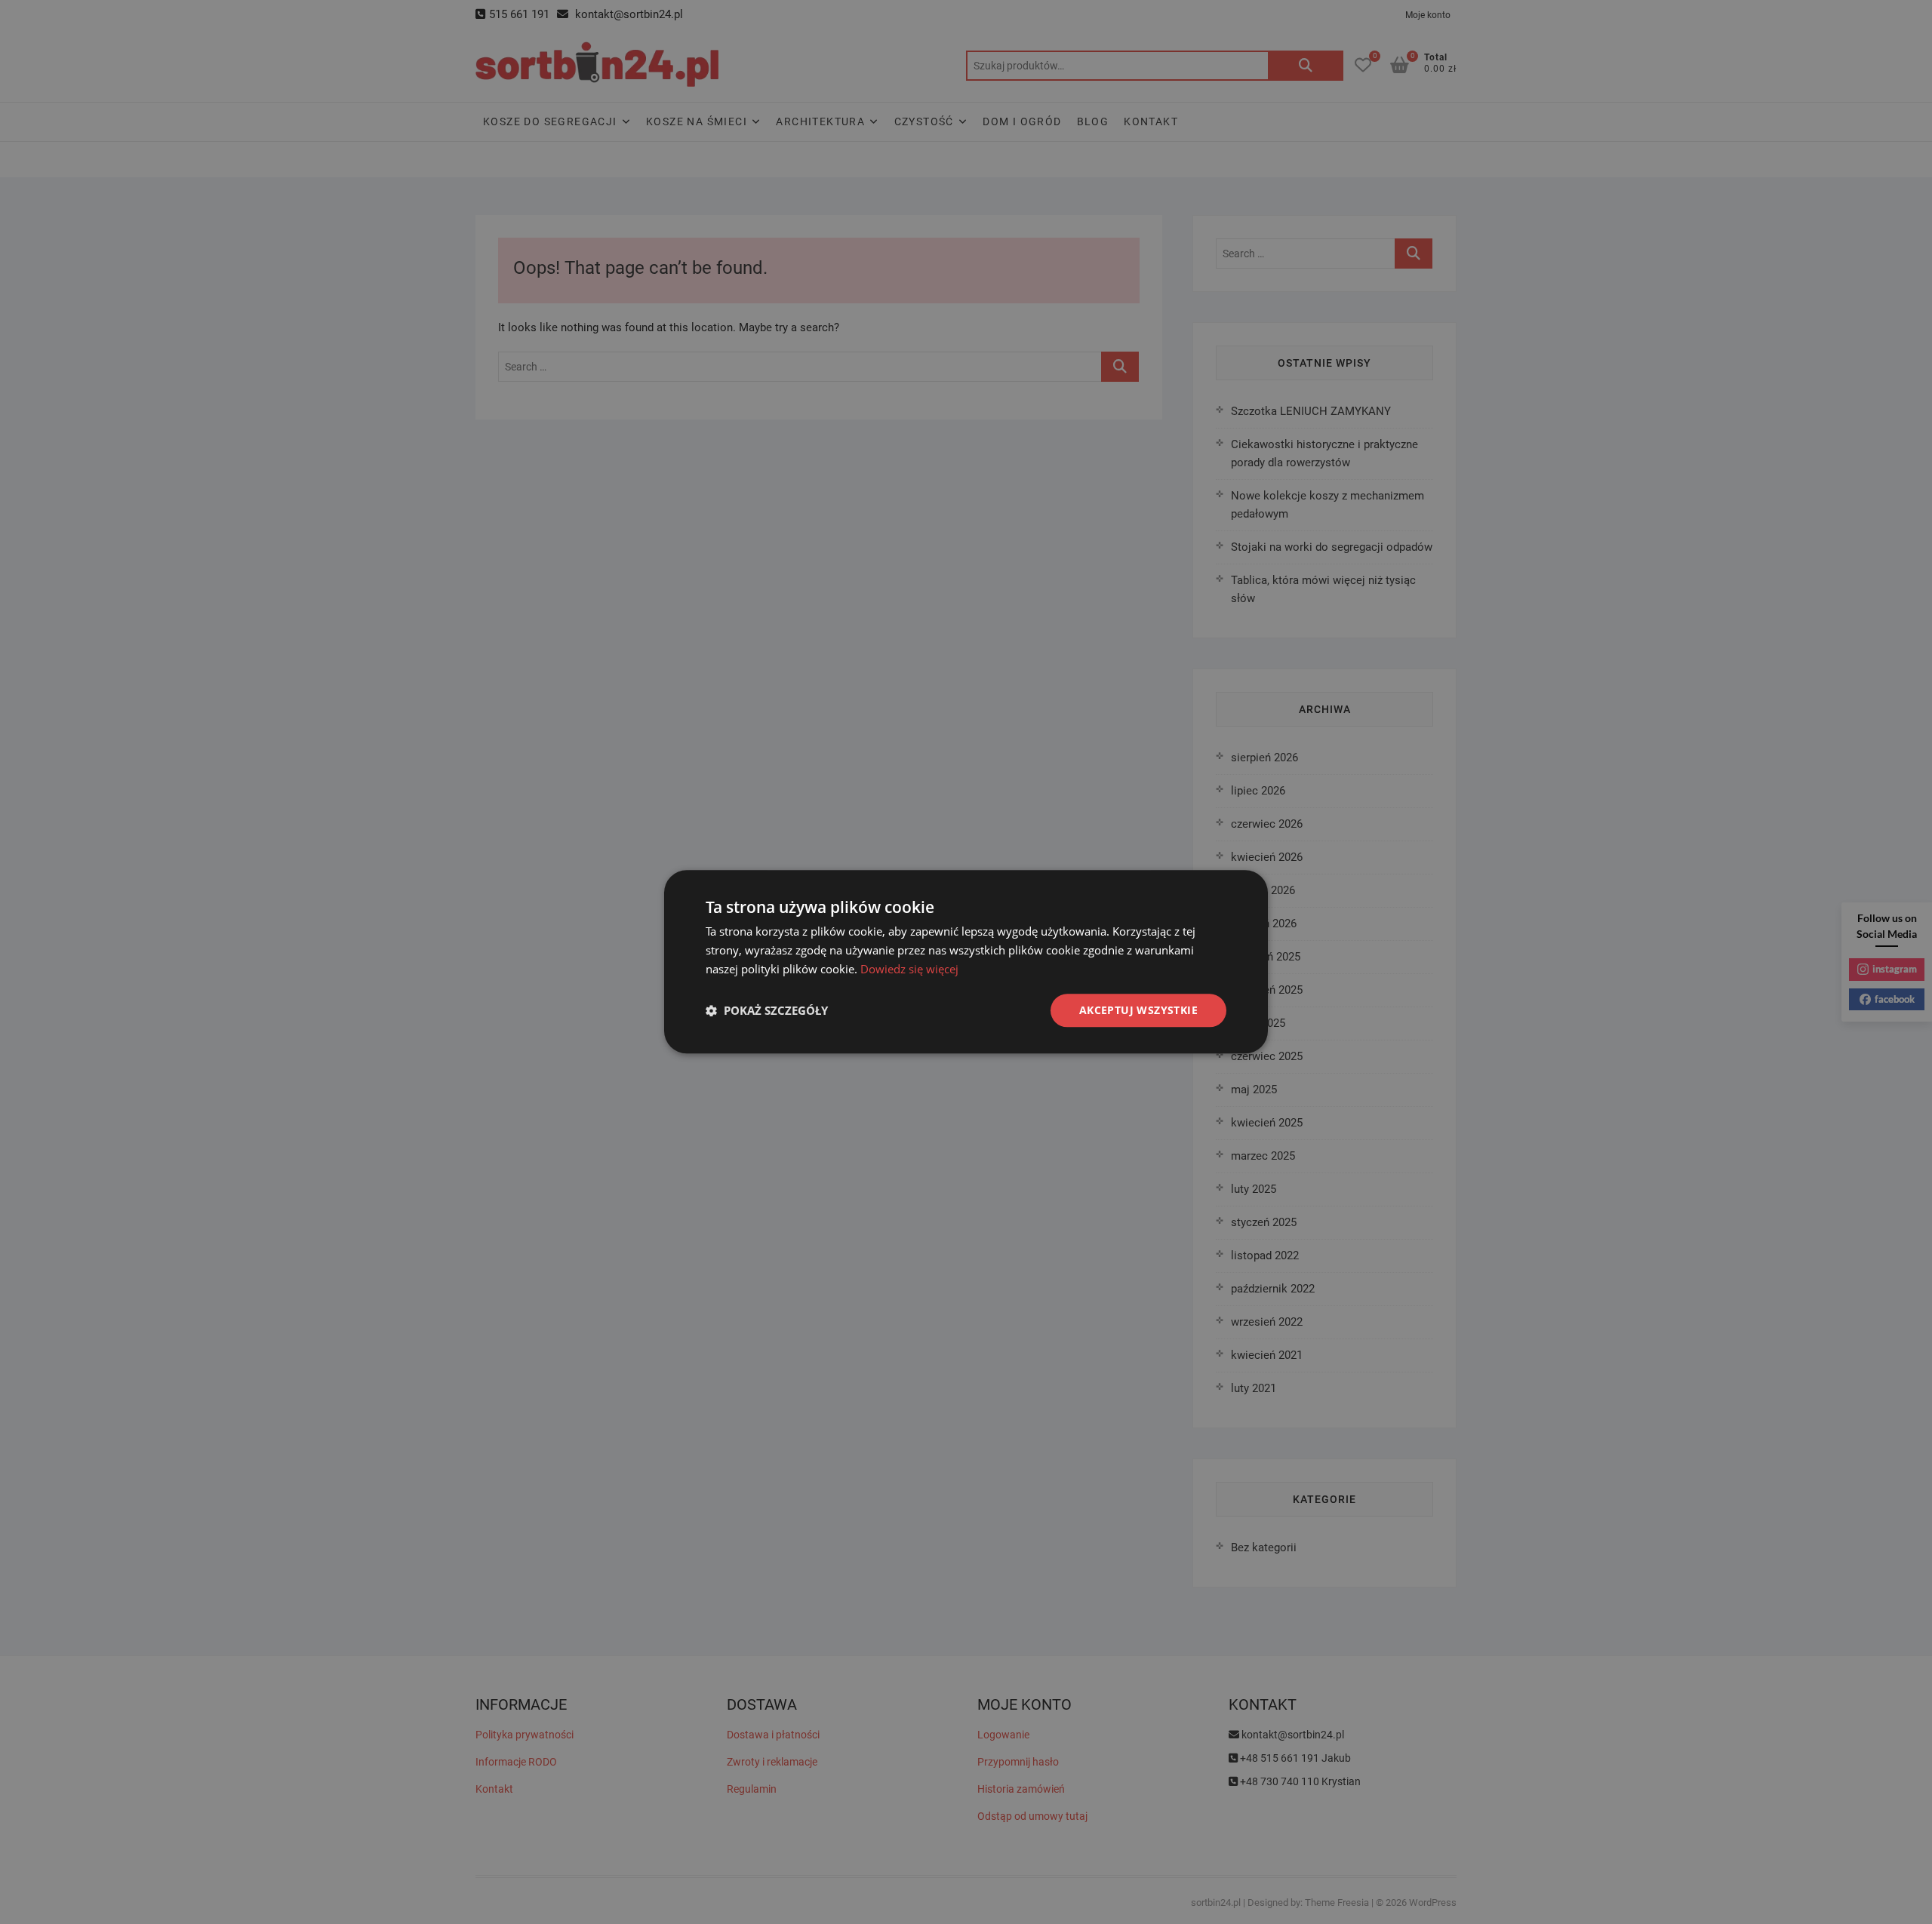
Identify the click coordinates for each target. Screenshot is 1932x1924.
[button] (767, 1010)
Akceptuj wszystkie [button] (1138, 1010)
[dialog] (966, 962)
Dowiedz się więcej (909, 969)
